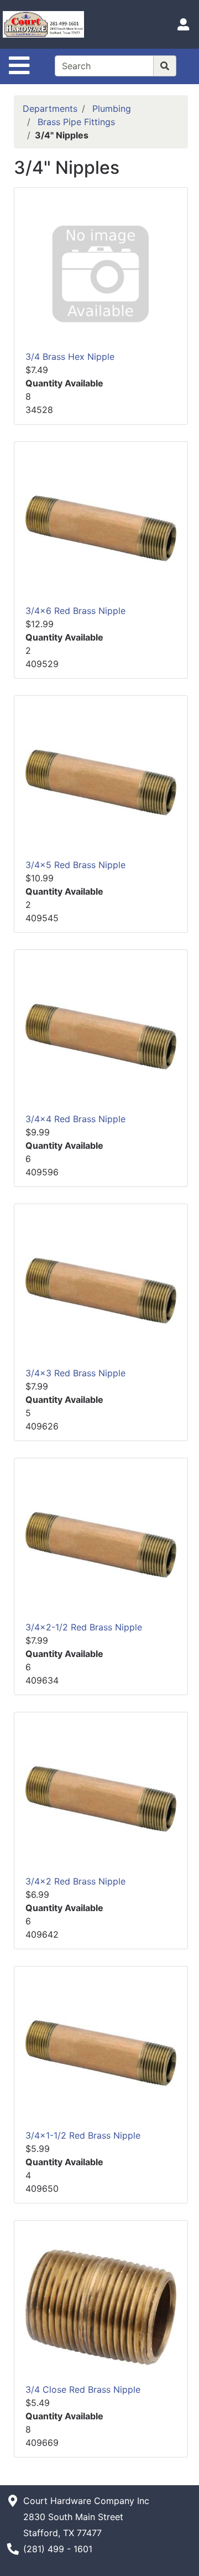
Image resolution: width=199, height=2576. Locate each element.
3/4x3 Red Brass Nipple (75, 1373)
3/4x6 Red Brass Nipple (75, 611)
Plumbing (112, 109)
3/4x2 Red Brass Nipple (75, 1881)
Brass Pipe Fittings (76, 122)
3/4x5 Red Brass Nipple (75, 865)
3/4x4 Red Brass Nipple (75, 1119)
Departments (50, 109)
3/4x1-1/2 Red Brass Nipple (83, 2135)
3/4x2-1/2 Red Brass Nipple (84, 1627)
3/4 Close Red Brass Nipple (83, 2389)
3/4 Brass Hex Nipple (70, 357)
